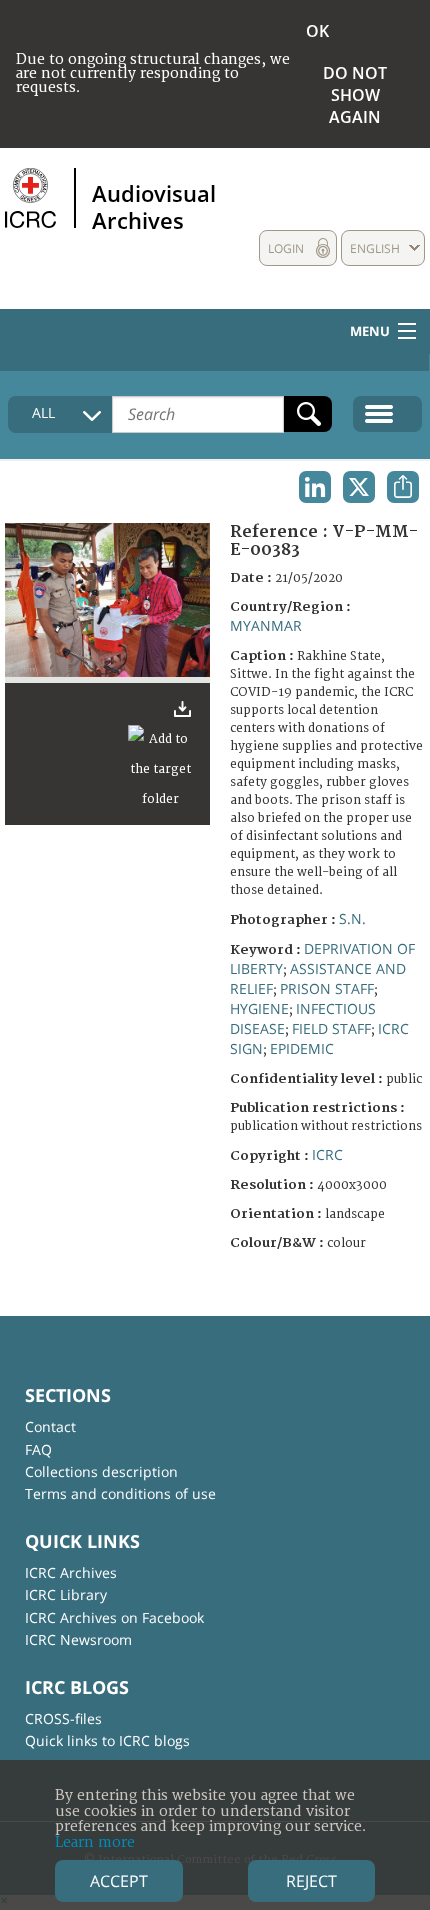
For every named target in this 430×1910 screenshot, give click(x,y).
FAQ (38, 1449)
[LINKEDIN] (315, 487)
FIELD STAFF (331, 1028)
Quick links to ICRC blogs (107, 1740)
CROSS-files (63, 1718)
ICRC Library (66, 1594)
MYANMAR (266, 625)
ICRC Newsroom (78, 1639)
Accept (119, 1881)
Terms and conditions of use (120, 1493)
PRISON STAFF (327, 988)
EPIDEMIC (302, 1048)
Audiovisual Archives (154, 206)
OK (317, 31)
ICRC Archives (71, 1572)
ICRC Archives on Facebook (114, 1617)
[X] (359, 487)
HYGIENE (259, 1008)
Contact (50, 1426)
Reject (311, 1881)
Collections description (101, 1471)
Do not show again (355, 95)
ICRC (327, 1154)
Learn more (95, 1842)
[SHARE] (403, 487)
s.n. (352, 918)
